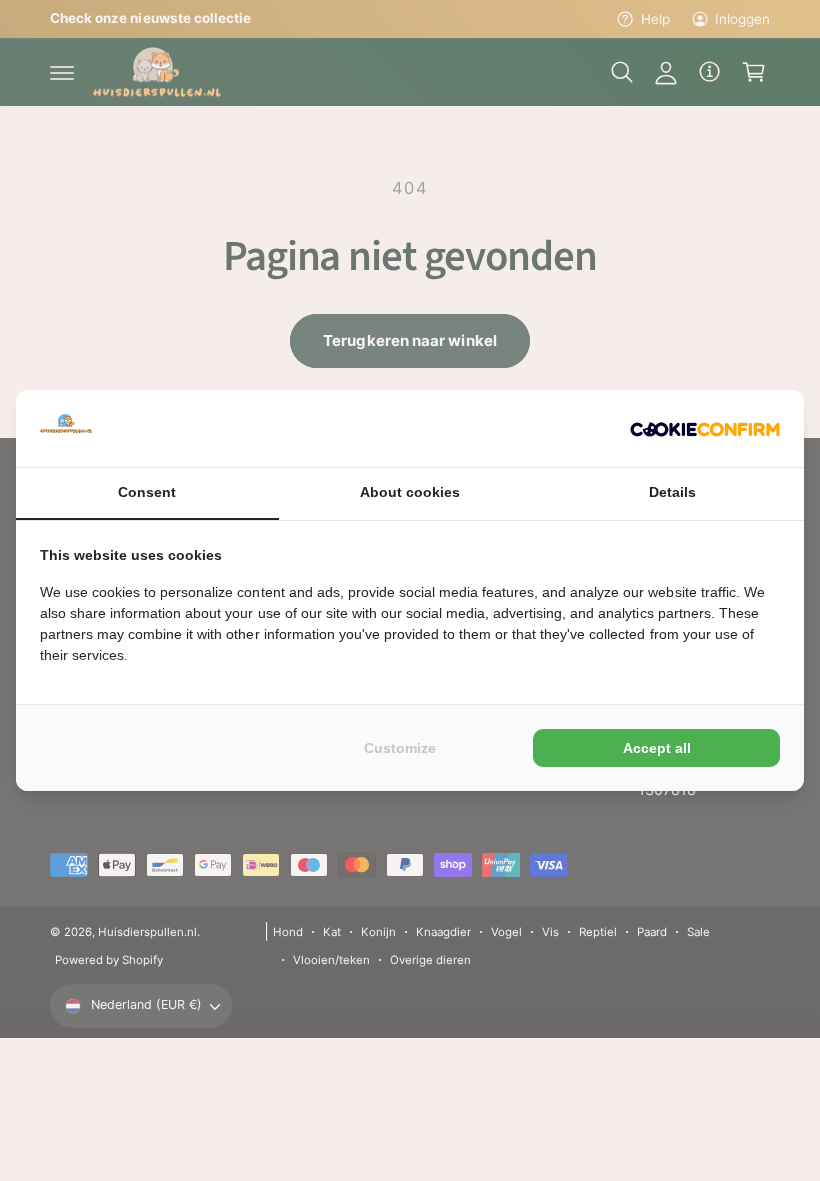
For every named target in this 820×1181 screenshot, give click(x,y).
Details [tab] (672, 492)
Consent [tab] (147, 492)
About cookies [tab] (410, 492)
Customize (400, 748)
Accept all (657, 748)
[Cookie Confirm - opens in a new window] (705, 429)
